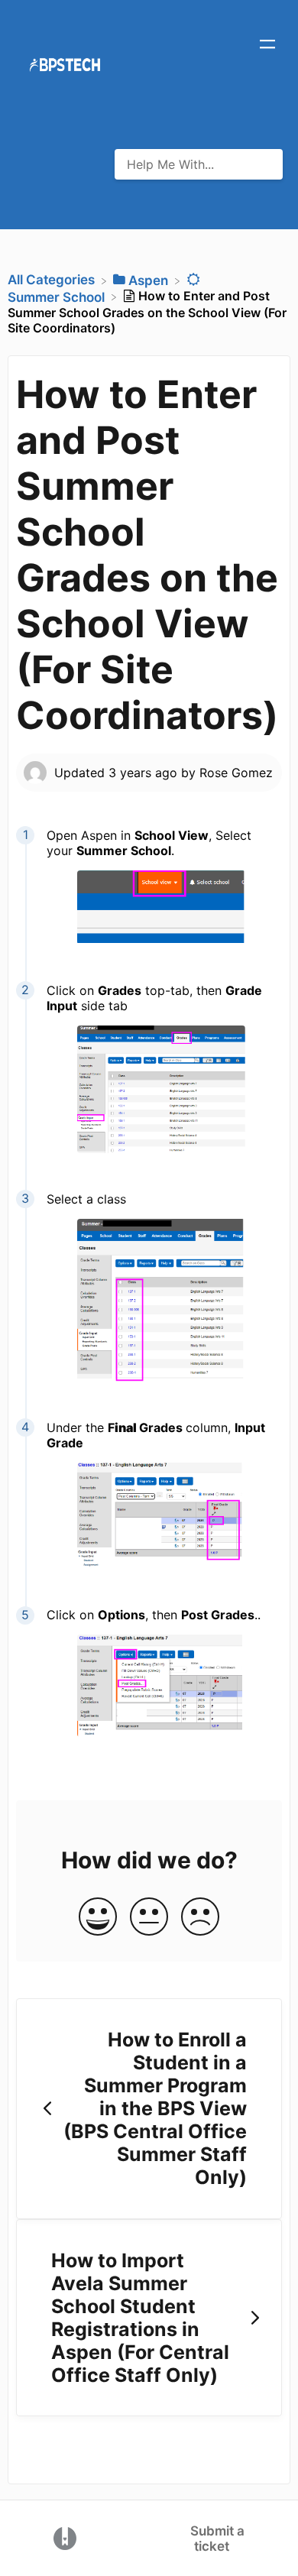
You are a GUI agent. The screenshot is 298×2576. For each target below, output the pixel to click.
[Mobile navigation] (267, 46)
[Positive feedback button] (98, 1918)
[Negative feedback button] (200, 1918)
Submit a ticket (217, 2539)
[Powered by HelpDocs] (65, 2537)
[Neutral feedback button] (149, 1918)
